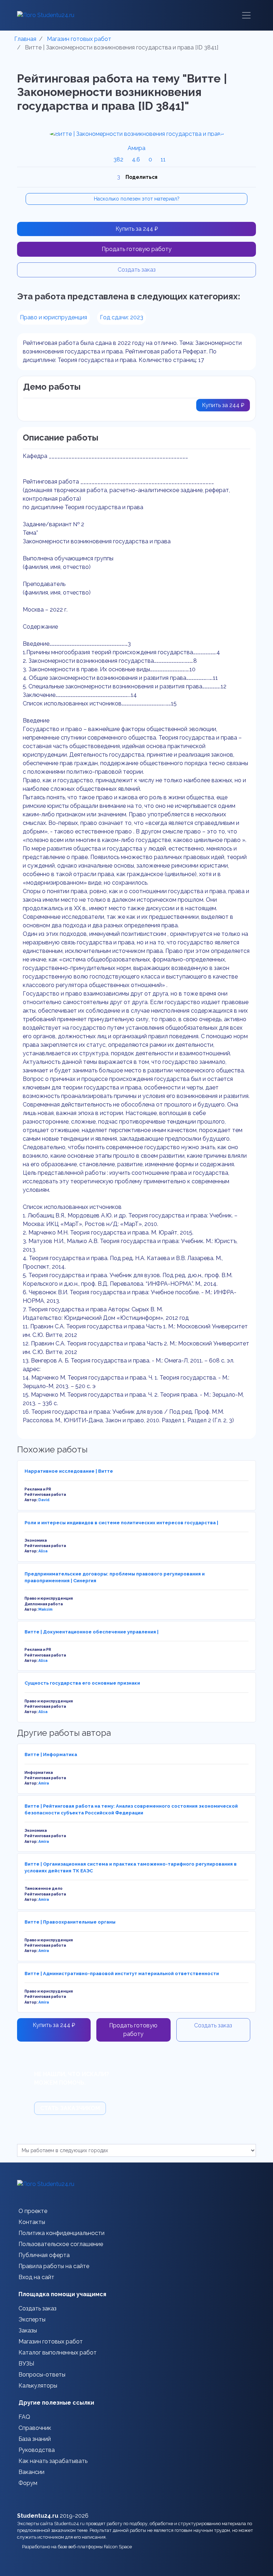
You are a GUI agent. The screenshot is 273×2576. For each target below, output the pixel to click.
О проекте (33, 2211)
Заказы (28, 2330)
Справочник (35, 2428)
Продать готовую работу (137, 249)
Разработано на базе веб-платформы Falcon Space (78, 2547)
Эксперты (32, 2319)
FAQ (24, 2417)
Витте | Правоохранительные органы (70, 1922)
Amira (44, 1783)
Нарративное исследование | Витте (69, 1471)
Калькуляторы (38, 2386)
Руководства (37, 2450)
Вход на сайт (36, 2277)
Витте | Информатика (51, 1754)
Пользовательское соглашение (61, 2244)
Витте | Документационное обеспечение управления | (92, 1632)
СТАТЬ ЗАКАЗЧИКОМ (70, 2108)
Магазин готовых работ (51, 2342)
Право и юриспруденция (53, 317)
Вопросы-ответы (42, 2375)
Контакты (32, 2222)
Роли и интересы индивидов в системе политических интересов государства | (121, 1523)
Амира (136, 148)
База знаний (35, 2439)
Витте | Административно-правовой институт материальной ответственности (122, 1974)
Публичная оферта (44, 2255)
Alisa (43, 1551)
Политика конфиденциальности (61, 2233)
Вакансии (31, 2472)
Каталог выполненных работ (58, 2353)
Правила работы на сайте (54, 2266)
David (44, 1500)
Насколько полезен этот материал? (137, 199)
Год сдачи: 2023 (122, 317)
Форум (28, 2483)
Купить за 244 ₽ (137, 229)
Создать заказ (137, 270)
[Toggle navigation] (246, 15)
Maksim (45, 1609)
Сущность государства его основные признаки (82, 1683)
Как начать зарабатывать (53, 2461)
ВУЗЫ (26, 2364)
